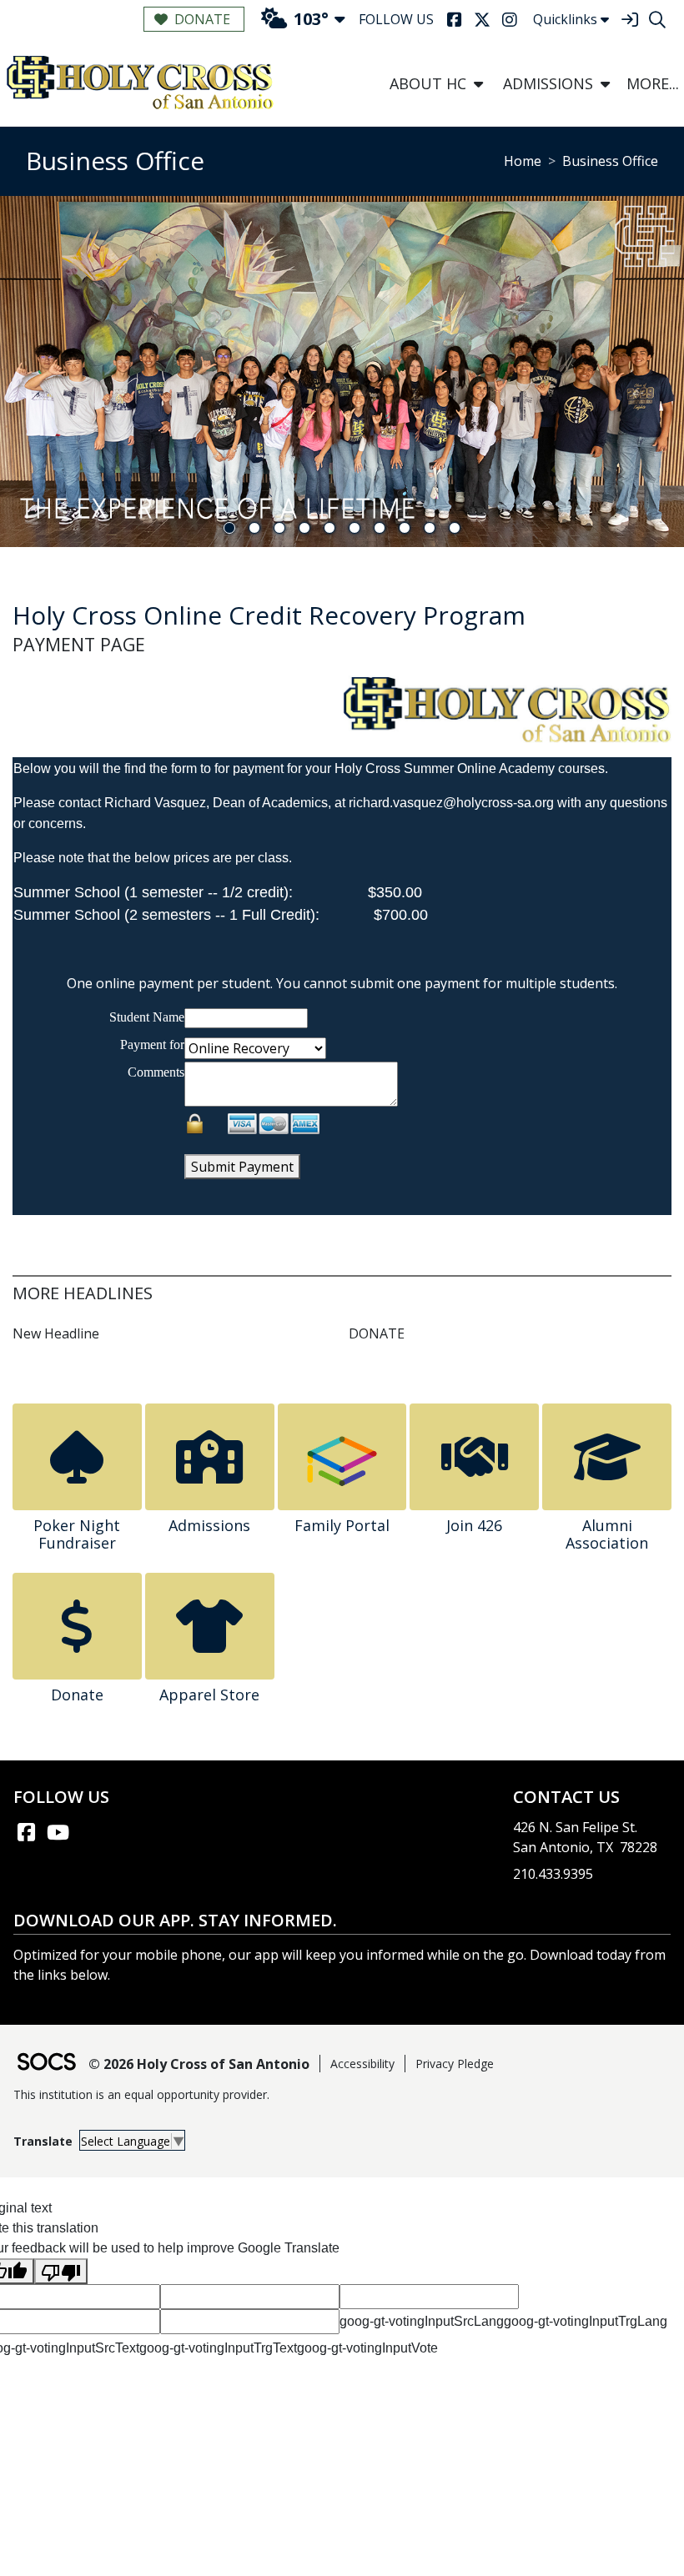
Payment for (152, 1044)
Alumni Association (607, 1534)
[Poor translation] (61, 2271)
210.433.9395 (553, 1874)
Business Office (610, 161)
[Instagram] (509, 20)
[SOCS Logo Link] (46, 2064)
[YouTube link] (58, 1832)
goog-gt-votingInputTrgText (218, 2348)
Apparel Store (209, 1695)
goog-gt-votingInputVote (367, 2348)
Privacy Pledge (455, 2064)
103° (311, 19)
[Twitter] (482, 20)
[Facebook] (454, 20)
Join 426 (474, 1525)
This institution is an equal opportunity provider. (141, 2094)
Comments (156, 1072)
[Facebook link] (26, 1832)
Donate (202, 19)
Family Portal (342, 1525)
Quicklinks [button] (565, 19)
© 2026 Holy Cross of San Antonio (199, 2064)
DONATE (377, 1333)
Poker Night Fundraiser (77, 1534)
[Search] (657, 20)
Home (523, 161)
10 (455, 528)
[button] (478, 84)
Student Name (147, 1017)
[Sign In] (629, 20)
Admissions (209, 1525)
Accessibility (362, 2064)
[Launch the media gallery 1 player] (507, 709)
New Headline (56, 1333)
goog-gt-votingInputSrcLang (422, 2321)
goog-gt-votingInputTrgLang (586, 2321)
